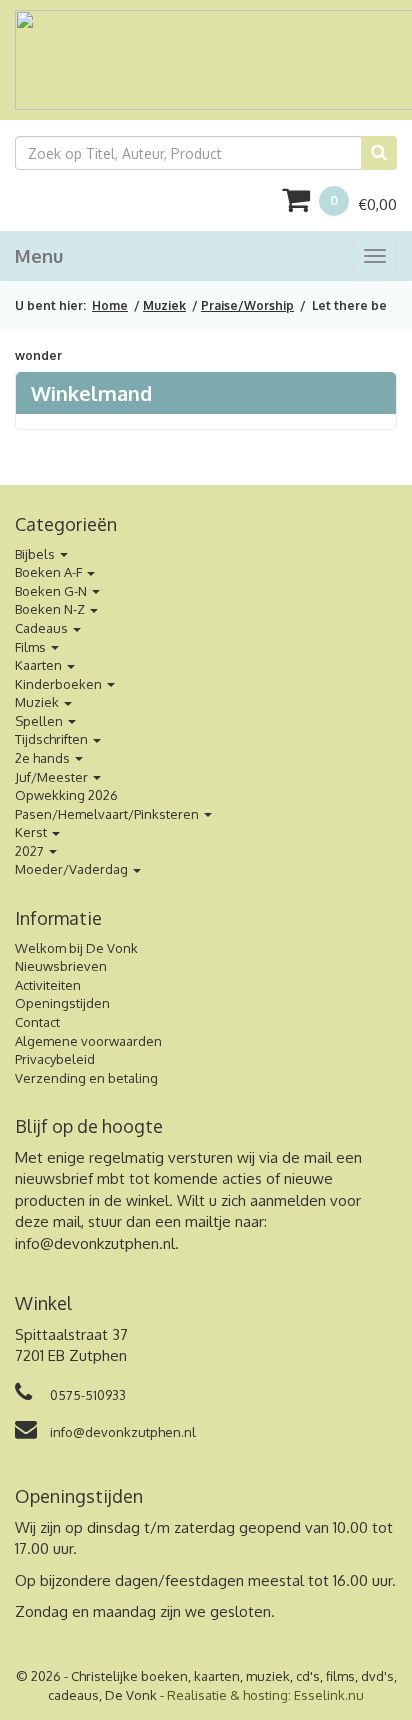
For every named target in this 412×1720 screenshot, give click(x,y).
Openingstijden (62, 1003)
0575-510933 (86, 1395)
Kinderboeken (60, 684)
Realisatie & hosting (227, 1695)
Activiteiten (48, 985)
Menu (39, 256)
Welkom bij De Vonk (76, 948)
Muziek (164, 305)
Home (110, 305)
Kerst (32, 832)
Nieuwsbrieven (61, 966)
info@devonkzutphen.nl (95, 1243)
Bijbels (36, 554)
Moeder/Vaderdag (73, 869)
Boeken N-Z (51, 609)
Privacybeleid (55, 1059)
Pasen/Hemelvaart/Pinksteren (108, 814)
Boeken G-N (52, 591)
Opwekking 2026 (66, 795)
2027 (31, 851)
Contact (37, 1022)
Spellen (40, 721)
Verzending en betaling (86, 1078)
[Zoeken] (379, 153)
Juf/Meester (53, 777)
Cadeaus (43, 628)
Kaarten (40, 665)
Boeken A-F (50, 572)
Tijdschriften (53, 739)
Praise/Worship (247, 305)
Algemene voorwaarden (88, 1041)
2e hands (44, 758)
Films (32, 647)
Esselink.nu (329, 1695)
